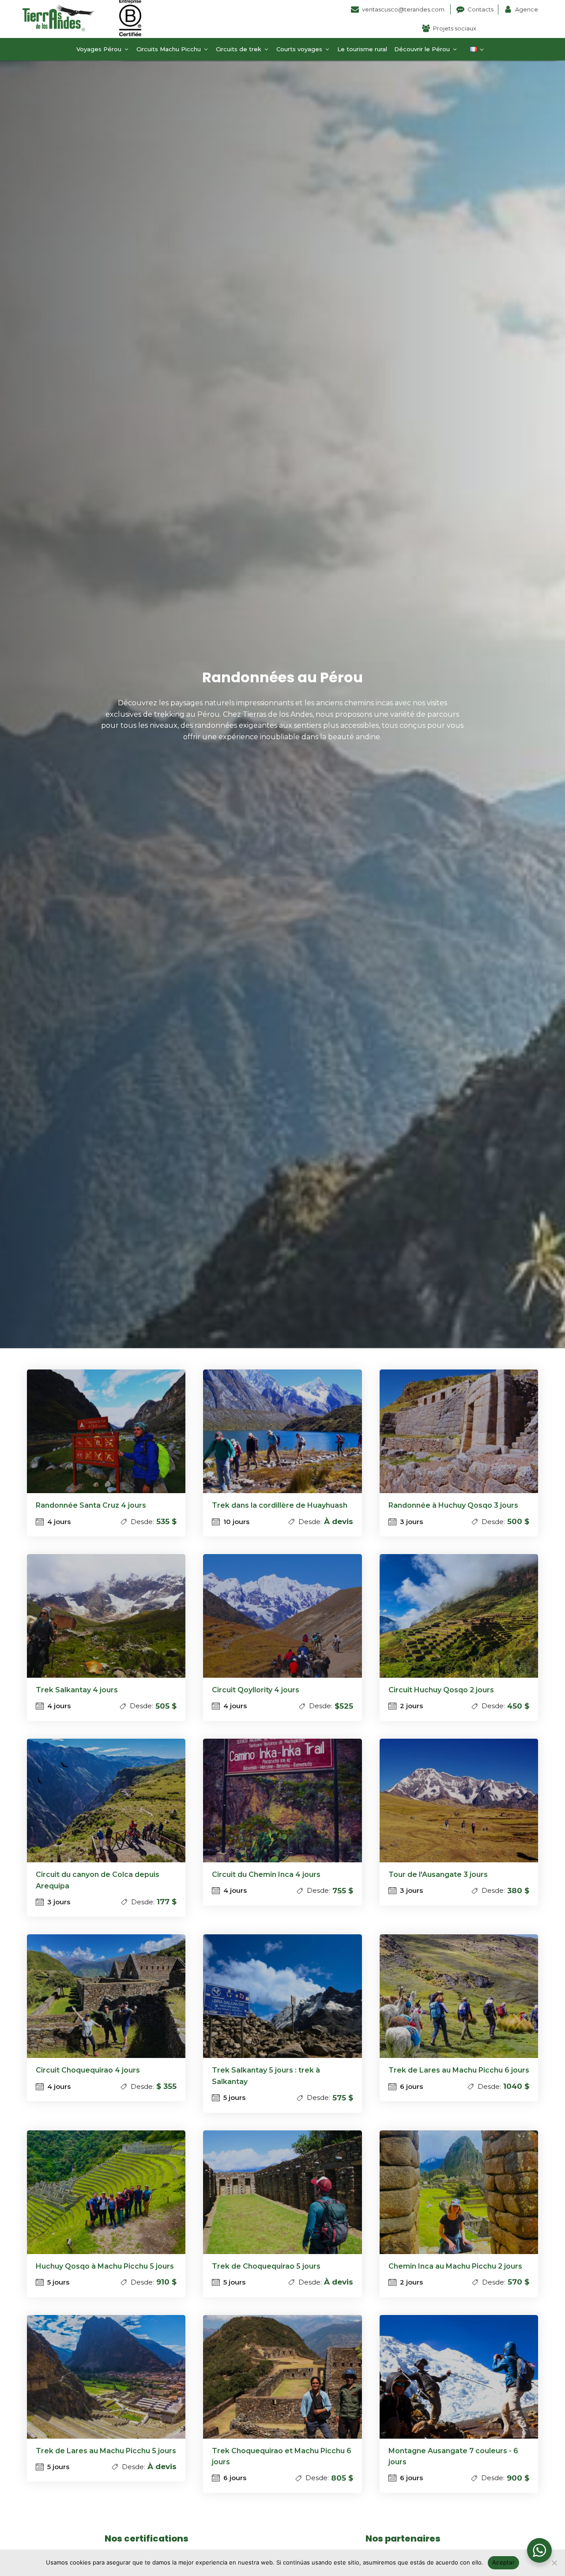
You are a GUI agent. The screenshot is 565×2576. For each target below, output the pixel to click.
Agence (527, 9)
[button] (103, 49)
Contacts (480, 9)
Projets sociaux (455, 28)
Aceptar (503, 2562)
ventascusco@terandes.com (404, 9)
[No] (554, 2563)
